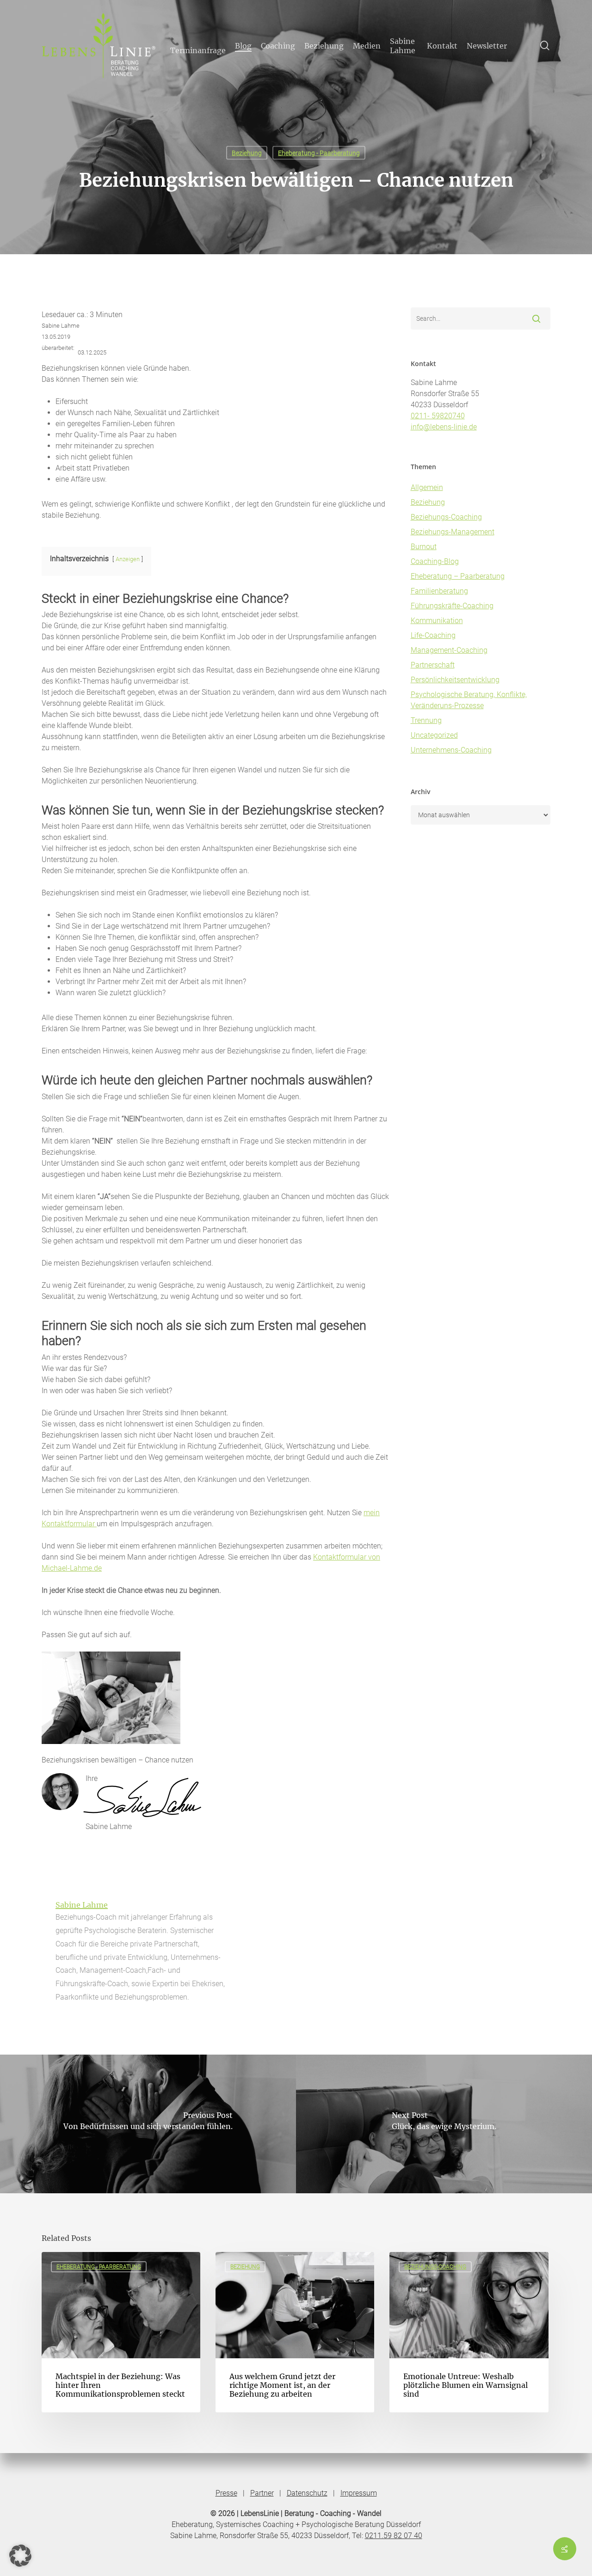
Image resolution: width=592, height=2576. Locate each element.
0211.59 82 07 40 (394, 2536)
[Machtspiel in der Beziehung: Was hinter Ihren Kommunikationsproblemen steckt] (121, 2332)
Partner (262, 2493)
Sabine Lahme (82, 1905)
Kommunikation (437, 621)
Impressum (359, 2493)
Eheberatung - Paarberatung (319, 153)
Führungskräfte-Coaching (452, 606)
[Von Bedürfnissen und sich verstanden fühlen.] (148, 2124)
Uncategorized (434, 735)
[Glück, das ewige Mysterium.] (444, 2124)
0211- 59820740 (438, 416)
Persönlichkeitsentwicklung (455, 680)
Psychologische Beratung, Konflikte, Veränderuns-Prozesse (469, 700)
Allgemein (427, 487)
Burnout (424, 547)
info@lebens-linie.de (444, 427)
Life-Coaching (433, 635)
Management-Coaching (449, 650)
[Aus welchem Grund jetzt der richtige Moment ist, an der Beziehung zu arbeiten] (295, 2332)
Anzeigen (128, 559)
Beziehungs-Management (453, 532)
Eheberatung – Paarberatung (458, 576)
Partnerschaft (433, 665)
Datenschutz (307, 2493)
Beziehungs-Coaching (446, 517)
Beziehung (247, 153)
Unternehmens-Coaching (451, 750)
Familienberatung (439, 591)
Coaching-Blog (435, 561)
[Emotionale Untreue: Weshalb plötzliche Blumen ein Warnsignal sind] (469, 2332)
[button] (20, 2556)
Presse (226, 2493)
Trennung (426, 720)
